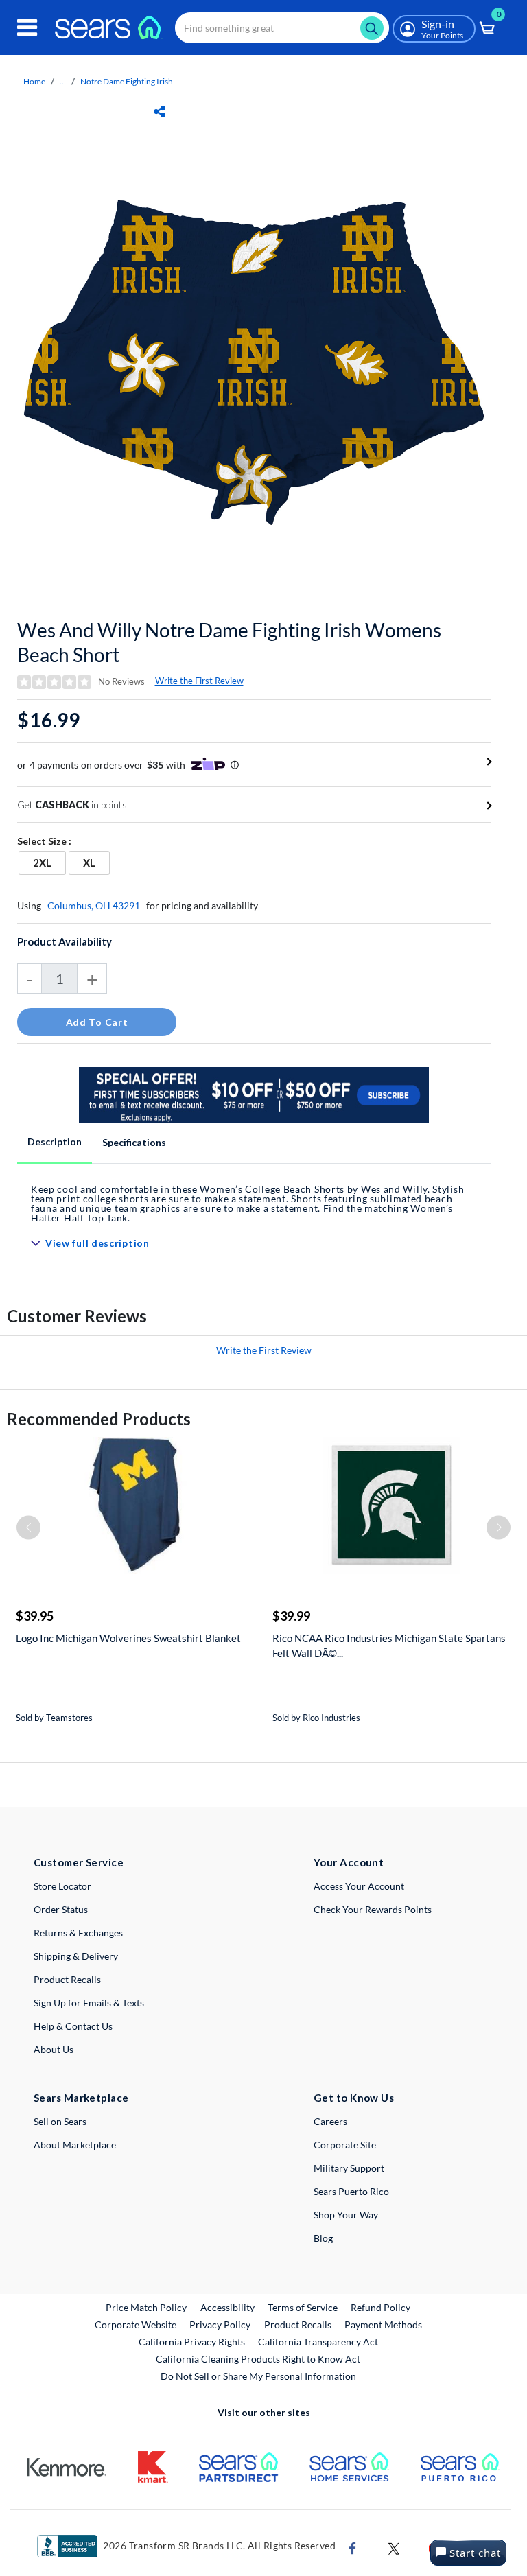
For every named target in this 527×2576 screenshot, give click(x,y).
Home (34, 81)
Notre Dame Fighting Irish (127, 81)
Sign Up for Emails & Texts (89, 2003)
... (63, 81)
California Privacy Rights (192, 2342)
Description (55, 1141)
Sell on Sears (60, 2121)
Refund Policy (380, 2307)
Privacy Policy (220, 2325)
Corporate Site (345, 2145)
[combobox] (282, 28)
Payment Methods (383, 2325)
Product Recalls (67, 1979)
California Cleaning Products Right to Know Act (258, 2359)
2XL (49, 862)
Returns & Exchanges (78, 1933)
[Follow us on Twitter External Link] (394, 2548)
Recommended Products (99, 1419)
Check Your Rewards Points (373, 1909)
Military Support (349, 2168)
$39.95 (35, 1616)
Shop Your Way (346, 2215)
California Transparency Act (318, 2342)
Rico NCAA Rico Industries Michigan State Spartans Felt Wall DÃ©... (389, 1646)
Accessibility (227, 2307)
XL (96, 862)
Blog (323, 2238)
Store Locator (62, 1886)
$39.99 (291, 1616)
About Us (54, 2049)
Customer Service (79, 1862)
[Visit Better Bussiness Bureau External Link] (67, 2545)
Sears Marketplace (81, 2098)
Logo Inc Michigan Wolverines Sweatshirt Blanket (128, 1638)
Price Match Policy (146, 2307)
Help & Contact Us (73, 2026)
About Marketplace (75, 2145)
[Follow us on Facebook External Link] (353, 2548)
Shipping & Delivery (76, 1956)
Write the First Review (199, 681)
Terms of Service (303, 2307)
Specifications (134, 1142)
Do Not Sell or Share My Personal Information (258, 2376)
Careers (330, 2121)
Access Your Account (359, 1886)
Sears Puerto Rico (351, 2191)
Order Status (61, 1909)
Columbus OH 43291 (94, 905)
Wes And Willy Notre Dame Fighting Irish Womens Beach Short (229, 642)
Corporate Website (136, 2324)
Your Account (349, 1862)
